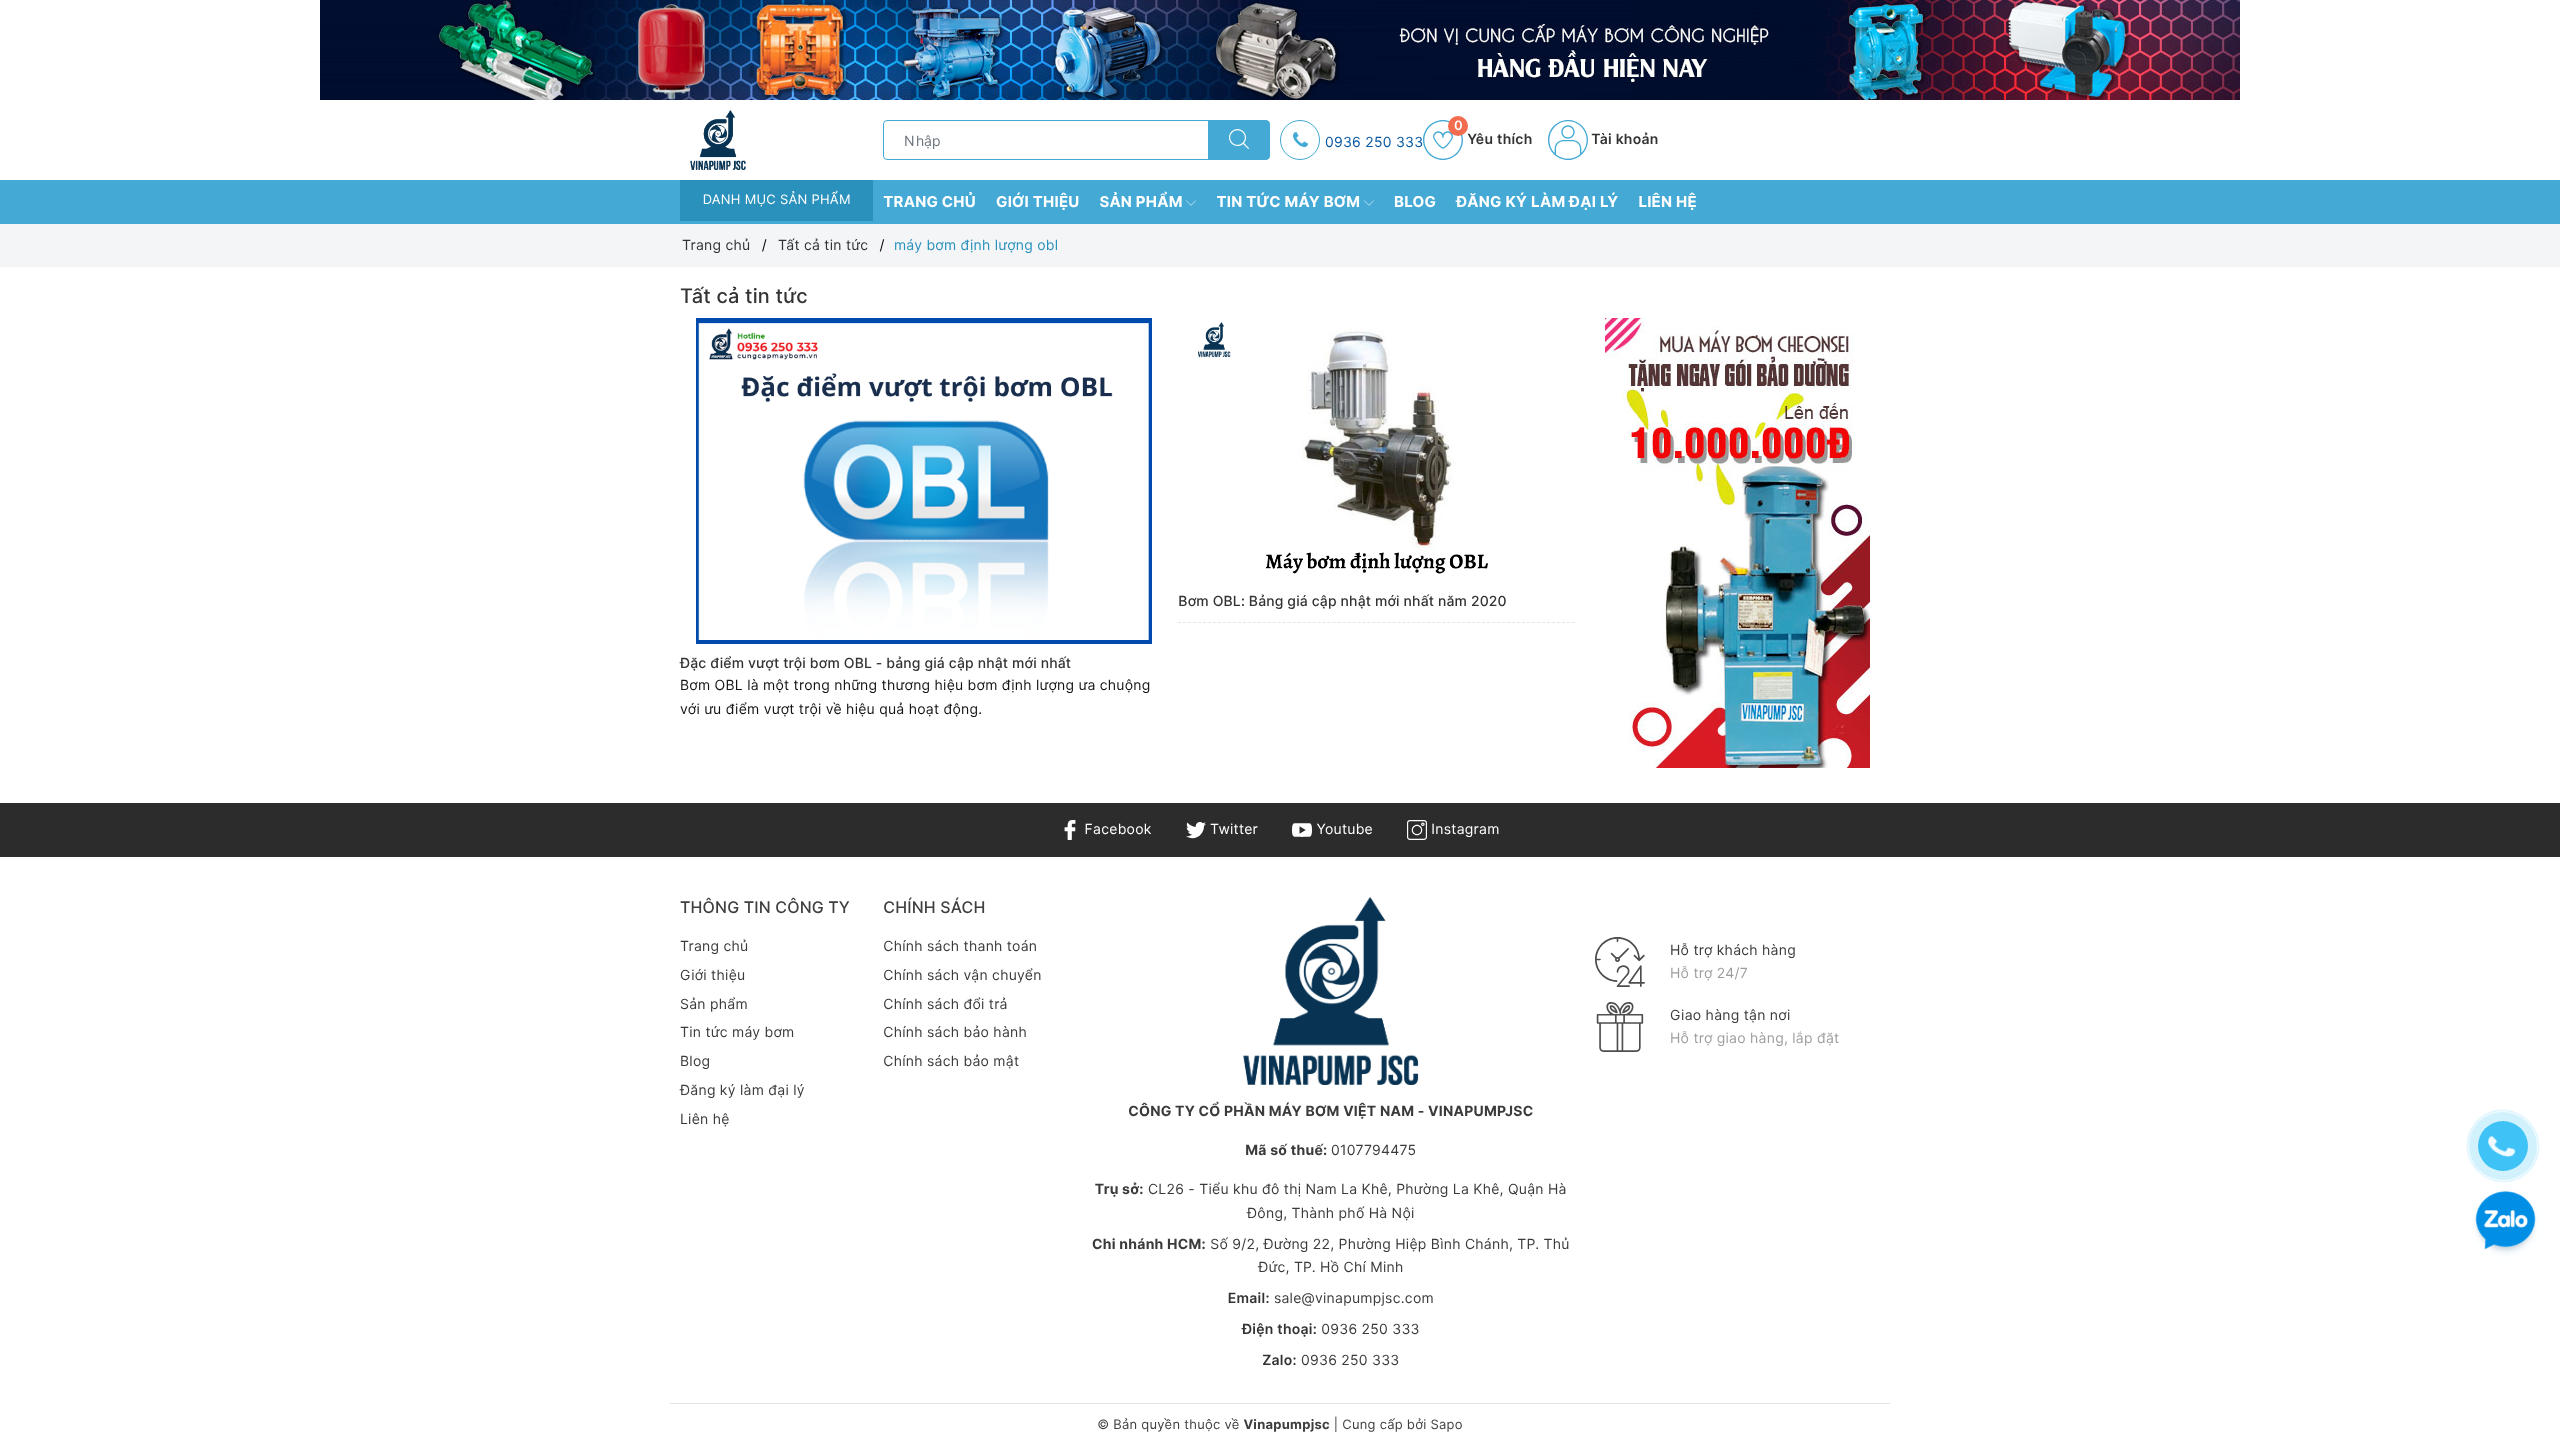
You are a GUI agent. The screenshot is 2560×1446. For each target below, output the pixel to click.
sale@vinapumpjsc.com (1354, 1298)
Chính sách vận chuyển (962, 975)
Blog (1415, 201)
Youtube (1342, 829)
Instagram (1463, 829)
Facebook (1115, 829)
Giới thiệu (1038, 201)
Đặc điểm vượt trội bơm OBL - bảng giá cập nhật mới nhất (875, 663)
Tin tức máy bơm (1290, 201)
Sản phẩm (1143, 201)
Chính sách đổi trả (945, 1004)
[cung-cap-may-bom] (1280, 50)
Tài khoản (1623, 139)
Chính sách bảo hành (955, 1032)
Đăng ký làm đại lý (1537, 201)
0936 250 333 (1374, 142)
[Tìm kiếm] (1239, 140)
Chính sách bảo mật (951, 1061)
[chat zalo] (2505, 1222)
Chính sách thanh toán (960, 946)
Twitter (1232, 829)
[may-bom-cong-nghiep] (1737, 543)
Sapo (1446, 1425)
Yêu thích (1493, 139)
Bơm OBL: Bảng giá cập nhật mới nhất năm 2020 (1342, 601)
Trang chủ (929, 201)
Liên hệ (1667, 201)
